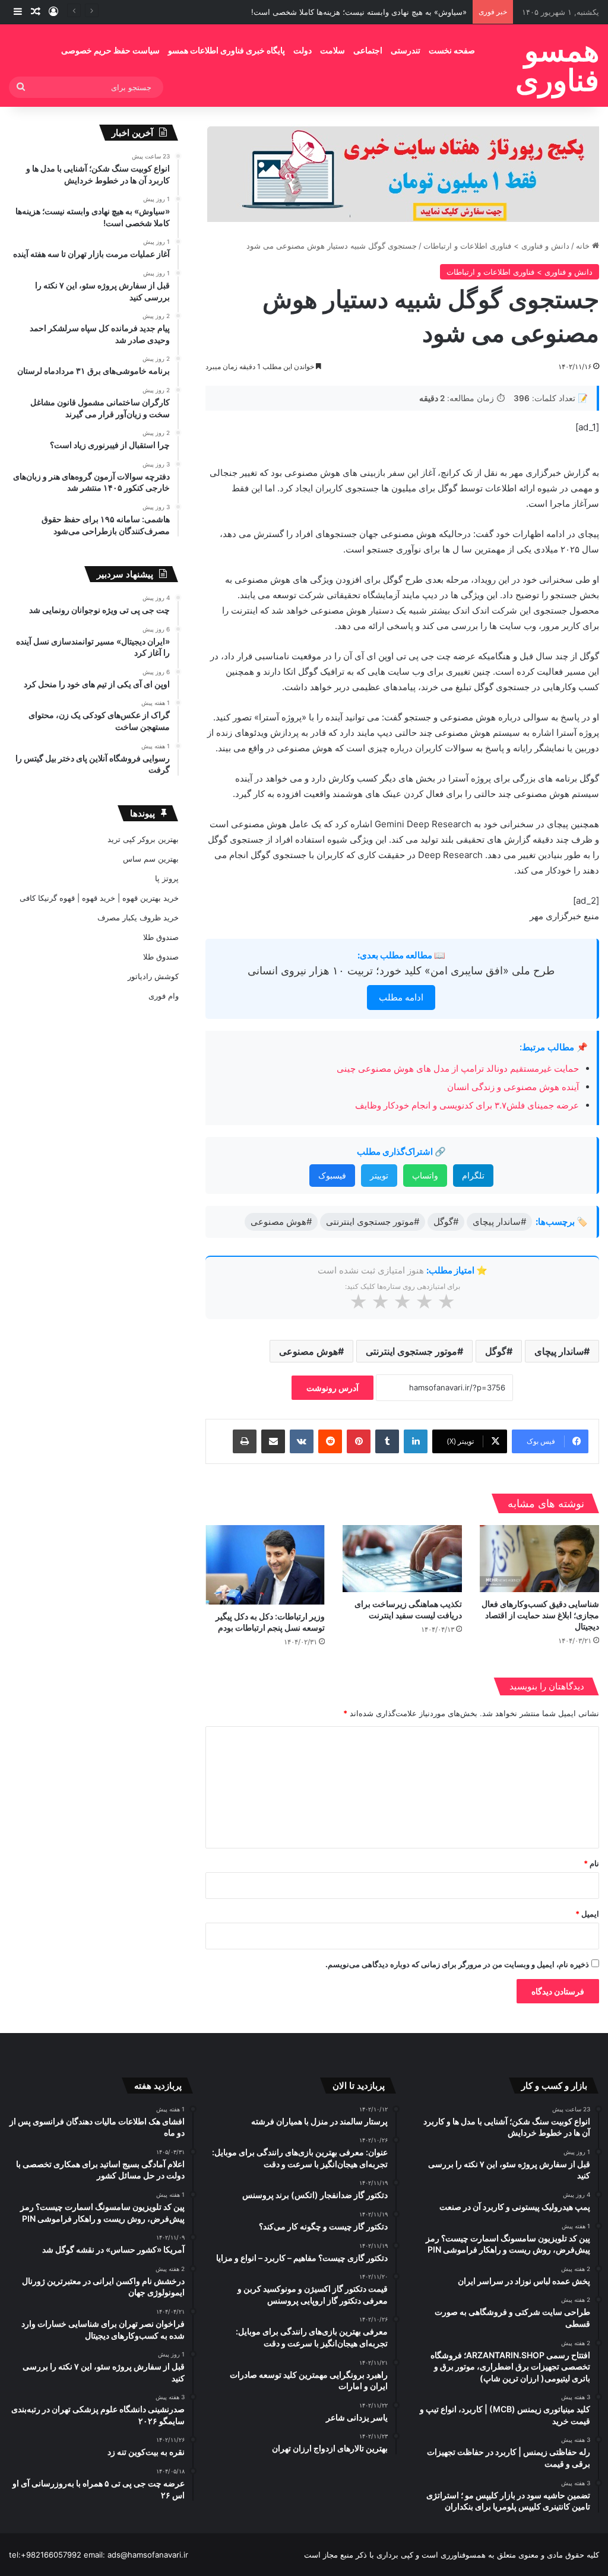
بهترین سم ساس (151, 859)
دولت (303, 50)
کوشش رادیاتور (153, 976)
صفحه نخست (452, 50)
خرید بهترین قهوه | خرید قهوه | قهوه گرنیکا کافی (99, 898)
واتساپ (425, 1175)
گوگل (496, 1351)
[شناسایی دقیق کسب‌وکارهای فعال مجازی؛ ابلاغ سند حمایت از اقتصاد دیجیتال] (539, 1559)
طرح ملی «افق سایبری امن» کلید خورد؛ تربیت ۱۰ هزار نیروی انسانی (401, 971)
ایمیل (587, 1914)
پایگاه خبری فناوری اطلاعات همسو (227, 50)
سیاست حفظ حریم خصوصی (110, 50)
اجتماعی (368, 50)
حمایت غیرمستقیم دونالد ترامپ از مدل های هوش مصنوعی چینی (458, 1068)
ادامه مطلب (401, 997)
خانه (584, 246)
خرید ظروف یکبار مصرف (138, 917)
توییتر (379, 1175)
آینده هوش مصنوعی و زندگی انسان (513, 1087)
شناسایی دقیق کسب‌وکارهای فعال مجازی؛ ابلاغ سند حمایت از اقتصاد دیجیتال (540, 1615)
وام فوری (164, 996)
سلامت (332, 50)
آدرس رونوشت (332, 1388)
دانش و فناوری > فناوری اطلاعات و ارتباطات (496, 246)
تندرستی (406, 50)
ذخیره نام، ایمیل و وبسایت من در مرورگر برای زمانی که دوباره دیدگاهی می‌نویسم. (457, 1964)
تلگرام (473, 1175)
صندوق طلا (161, 937)
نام (591, 1863)
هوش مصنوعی (308, 1351)
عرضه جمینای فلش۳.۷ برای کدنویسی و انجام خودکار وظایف (466, 1105)
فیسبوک (332, 1175)
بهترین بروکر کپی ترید (143, 839)
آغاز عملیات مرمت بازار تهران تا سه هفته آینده (390, 12)
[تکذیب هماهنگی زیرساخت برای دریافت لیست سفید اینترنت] (402, 1559)
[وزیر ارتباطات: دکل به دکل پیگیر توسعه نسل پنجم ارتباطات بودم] (265, 1565)
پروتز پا (167, 878)
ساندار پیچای (559, 1351)
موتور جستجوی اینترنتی (411, 1351)
